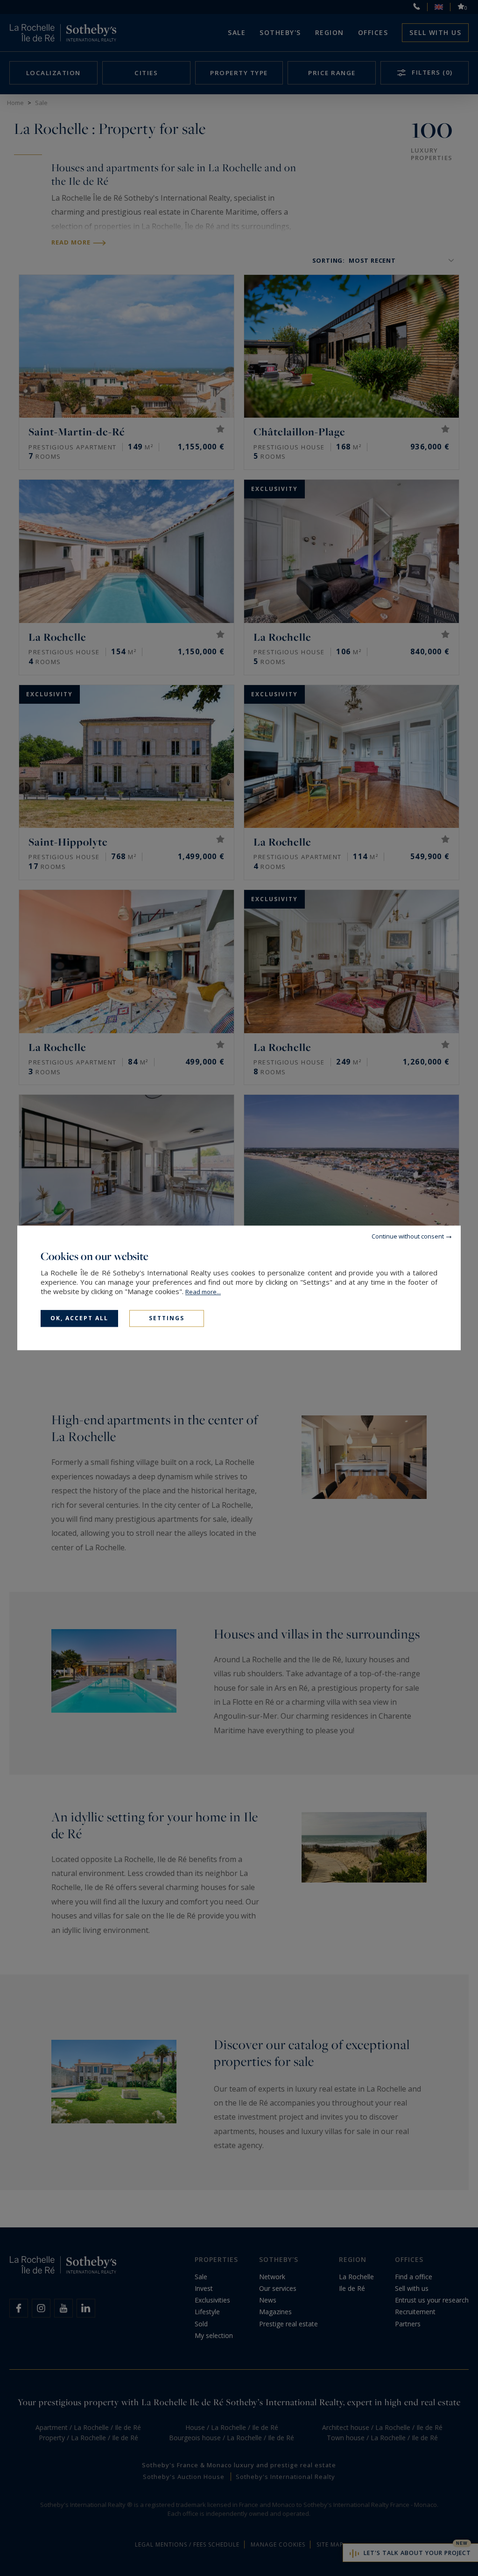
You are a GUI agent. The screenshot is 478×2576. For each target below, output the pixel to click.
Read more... (203, 1292)
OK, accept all (79, 1318)
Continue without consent (408, 1236)
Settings (167, 1318)
